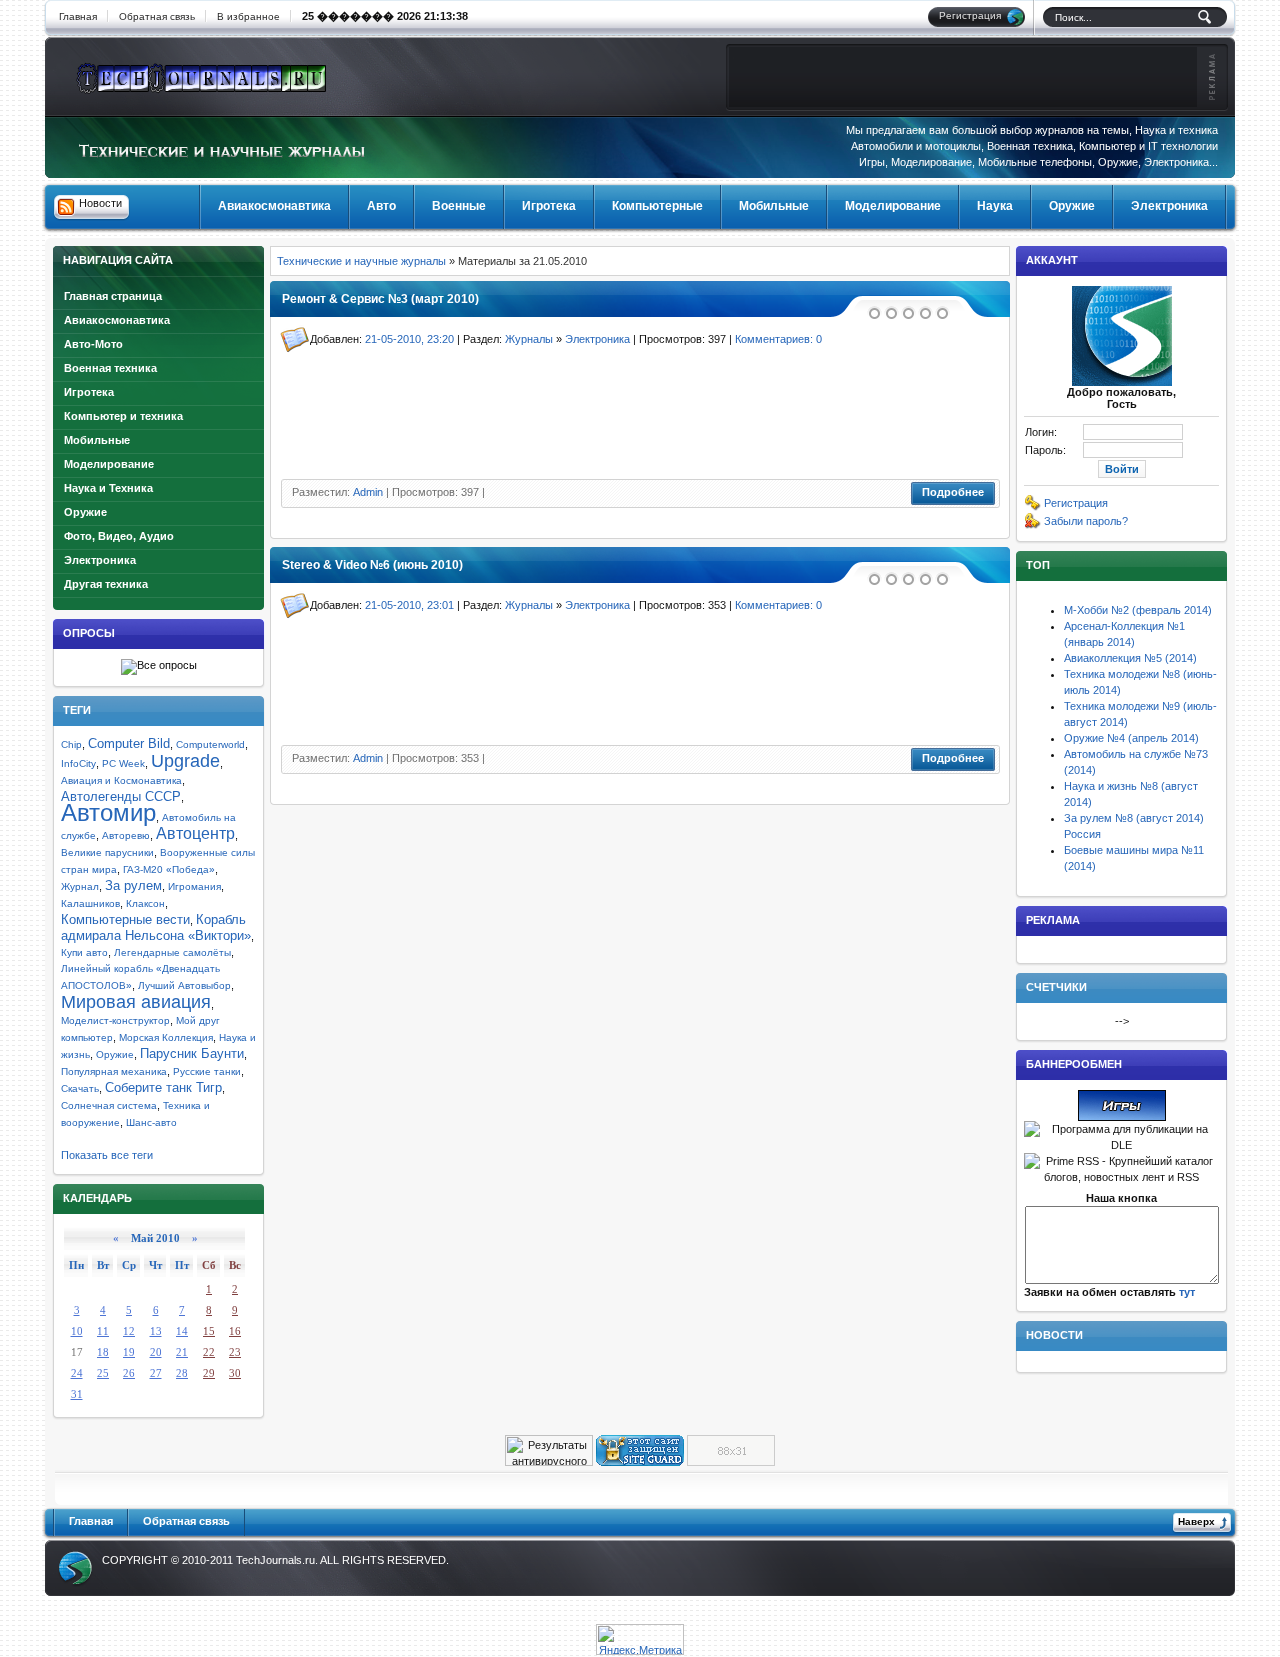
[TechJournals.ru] (202, 75)
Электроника (100, 560)
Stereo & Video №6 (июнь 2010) (372, 565)
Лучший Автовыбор (184, 985)
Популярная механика (114, 1071)
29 (209, 1373)
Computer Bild (129, 743)
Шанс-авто (151, 1122)
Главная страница (113, 296)
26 (129, 1373)
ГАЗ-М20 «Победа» (169, 869)
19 (129, 1352)
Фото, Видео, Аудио (119, 536)
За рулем (133, 885)
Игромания (194, 886)
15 (209, 1331)
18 (103, 1352)
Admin (368, 492)
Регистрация (1076, 503)
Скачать (80, 1088)
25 (103, 1373)
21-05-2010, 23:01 (409, 605)
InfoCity (78, 763)
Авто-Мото (93, 344)
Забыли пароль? (1086, 521)
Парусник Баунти (192, 1053)
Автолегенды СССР (121, 796)
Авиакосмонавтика (117, 320)
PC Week (123, 763)
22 (209, 1352)
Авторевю (126, 835)
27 (156, 1373)
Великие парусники (107, 852)
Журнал (80, 886)
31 (77, 1394)
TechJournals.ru (275, 1560)
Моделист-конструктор (115, 1020)
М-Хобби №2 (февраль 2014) (1138, 610)
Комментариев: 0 (778, 339)
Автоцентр (195, 833)
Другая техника (106, 584)
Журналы (529, 339)
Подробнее (953, 492)
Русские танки (207, 1071)
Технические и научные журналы (361, 261)
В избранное (248, 16)
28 (182, 1373)
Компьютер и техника (123, 416)
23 (235, 1352)
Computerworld (210, 744)
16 (235, 1331)
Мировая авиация (136, 1002)
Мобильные (97, 440)
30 (235, 1373)
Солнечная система (109, 1105)
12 (129, 1331)
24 (77, 1373)
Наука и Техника (108, 488)
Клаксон (145, 903)
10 (77, 1331)
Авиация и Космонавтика (121, 780)
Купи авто (84, 952)
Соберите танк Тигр (163, 1087)
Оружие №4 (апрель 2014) (1131, 738)
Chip (71, 744)
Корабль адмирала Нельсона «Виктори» (156, 927)
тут (1187, 1292)
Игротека (89, 392)
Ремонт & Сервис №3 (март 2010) (380, 299)
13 (156, 1331)
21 (182, 1352)
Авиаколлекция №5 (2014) (1130, 658)
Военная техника (110, 368)
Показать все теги (107, 1155)
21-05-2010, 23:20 (409, 339)
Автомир (108, 812)
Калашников (90, 903)
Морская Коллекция (166, 1037)
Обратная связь (157, 16)
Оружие (85, 512)
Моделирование (109, 464)
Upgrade (185, 761)
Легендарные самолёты (172, 952)
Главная (78, 16)
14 (182, 1331)
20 (156, 1352)
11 (103, 1331)
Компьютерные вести (125, 919)
